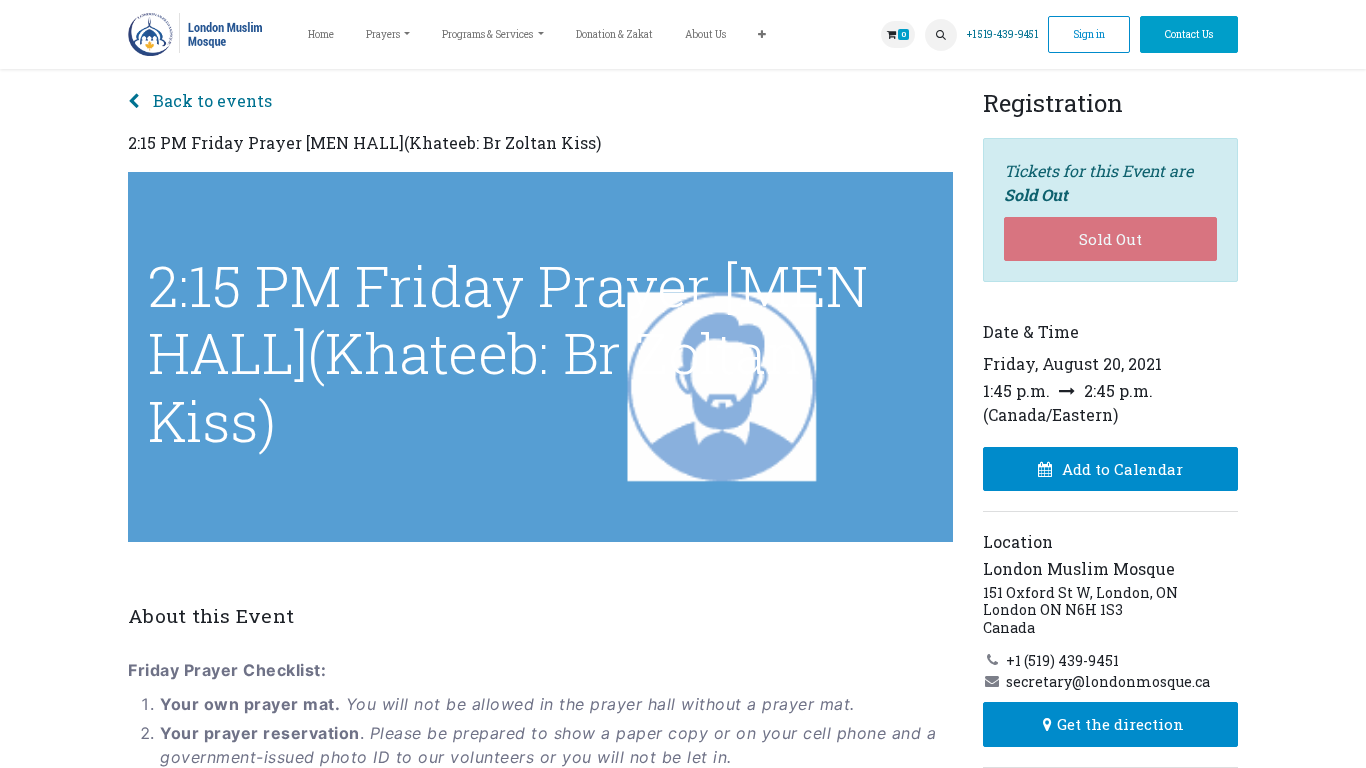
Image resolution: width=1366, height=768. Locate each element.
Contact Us (1189, 34)
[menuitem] (321, 34)
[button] (941, 35)
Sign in (1089, 34)
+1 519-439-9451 (1002, 34)
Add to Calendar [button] (1122, 469)
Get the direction (1120, 724)
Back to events (210, 100)
